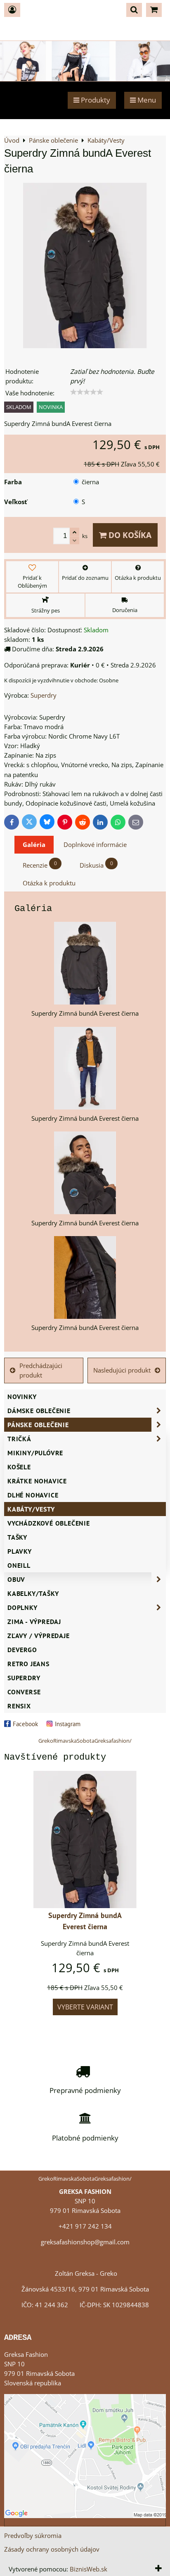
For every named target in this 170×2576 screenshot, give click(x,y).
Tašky (17, 1537)
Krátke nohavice (37, 1481)
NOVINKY (22, 1397)
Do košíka (129, 535)
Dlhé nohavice (33, 1495)
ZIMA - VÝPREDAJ (34, 1622)
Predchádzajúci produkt (41, 1371)
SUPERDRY (24, 1678)
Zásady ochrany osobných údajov (52, 2549)
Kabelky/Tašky (33, 1593)
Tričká (19, 1439)
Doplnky (22, 1607)
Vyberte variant (85, 2007)
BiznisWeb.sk (89, 2569)
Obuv (16, 1579)
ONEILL (19, 1565)
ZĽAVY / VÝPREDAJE (39, 1636)
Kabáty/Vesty (31, 1509)
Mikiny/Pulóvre (35, 1453)
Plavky (20, 1551)
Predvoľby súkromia (33, 2536)
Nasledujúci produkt (122, 1370)
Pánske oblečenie (38, 1425)
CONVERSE (24, 1692)
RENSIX (19, 1706)
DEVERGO (22, 1650)
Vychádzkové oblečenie (49, 1523)
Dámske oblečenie (39, 1411)
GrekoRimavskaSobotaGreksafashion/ (85, 1741)
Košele (19, 1467)
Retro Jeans (28, 1664)
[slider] (87, 392)
